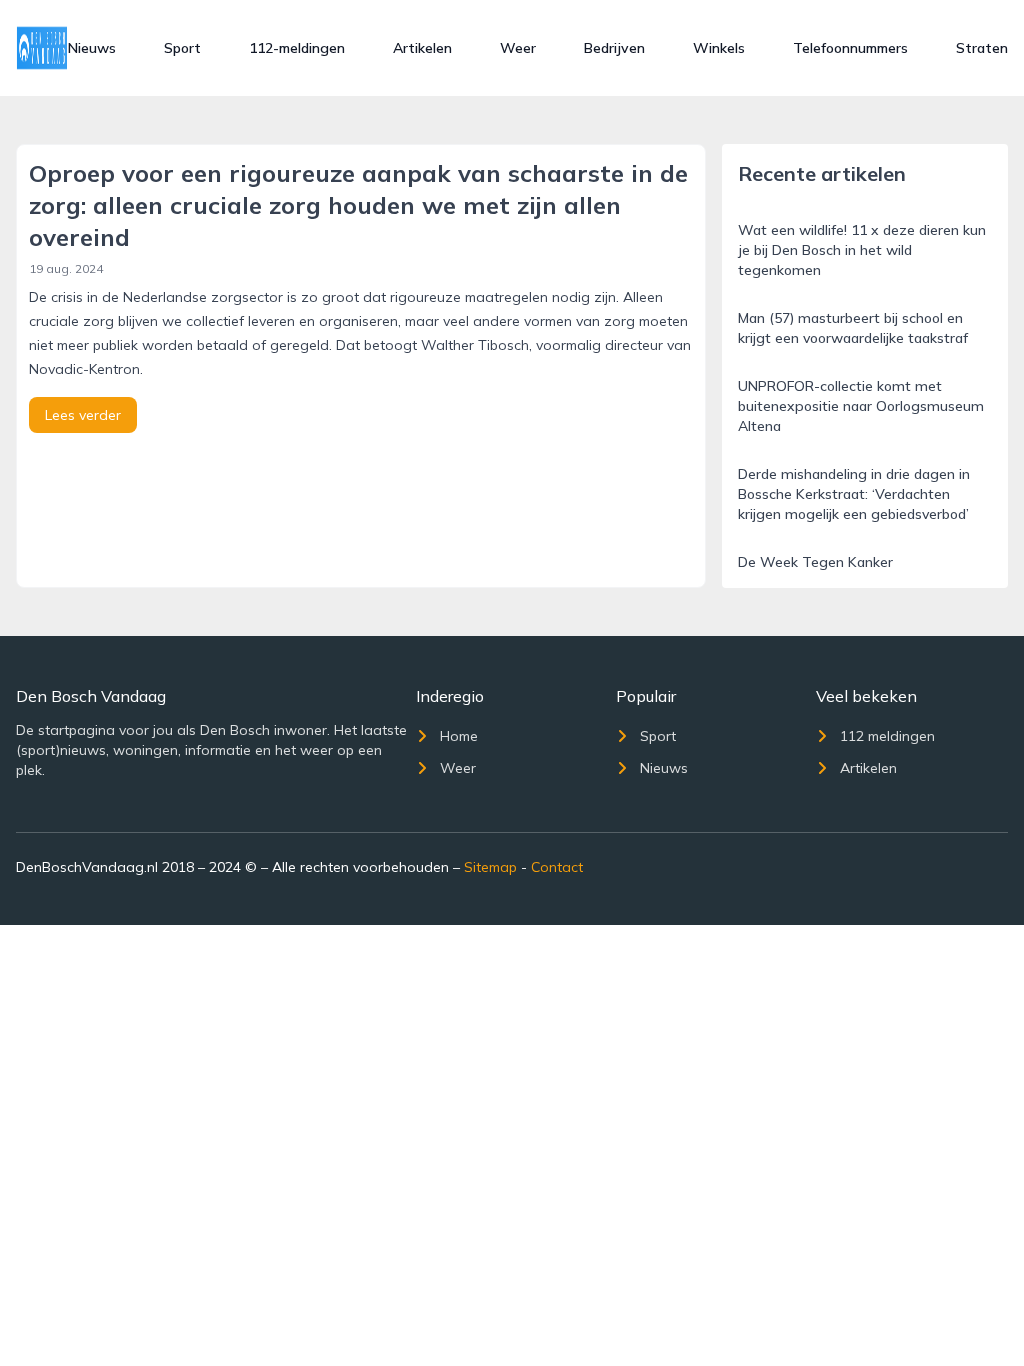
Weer (518, 48)
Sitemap (490, 867)
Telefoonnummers (850, 48)
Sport (182, 48)
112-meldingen (297, 48)
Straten (982, 48)
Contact (557, 867)
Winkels (719, 48)
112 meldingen (887, 736)
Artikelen (422, 48)
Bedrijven (614, 48)
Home (459, 736)
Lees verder (83, 415)
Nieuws (92, 48)
